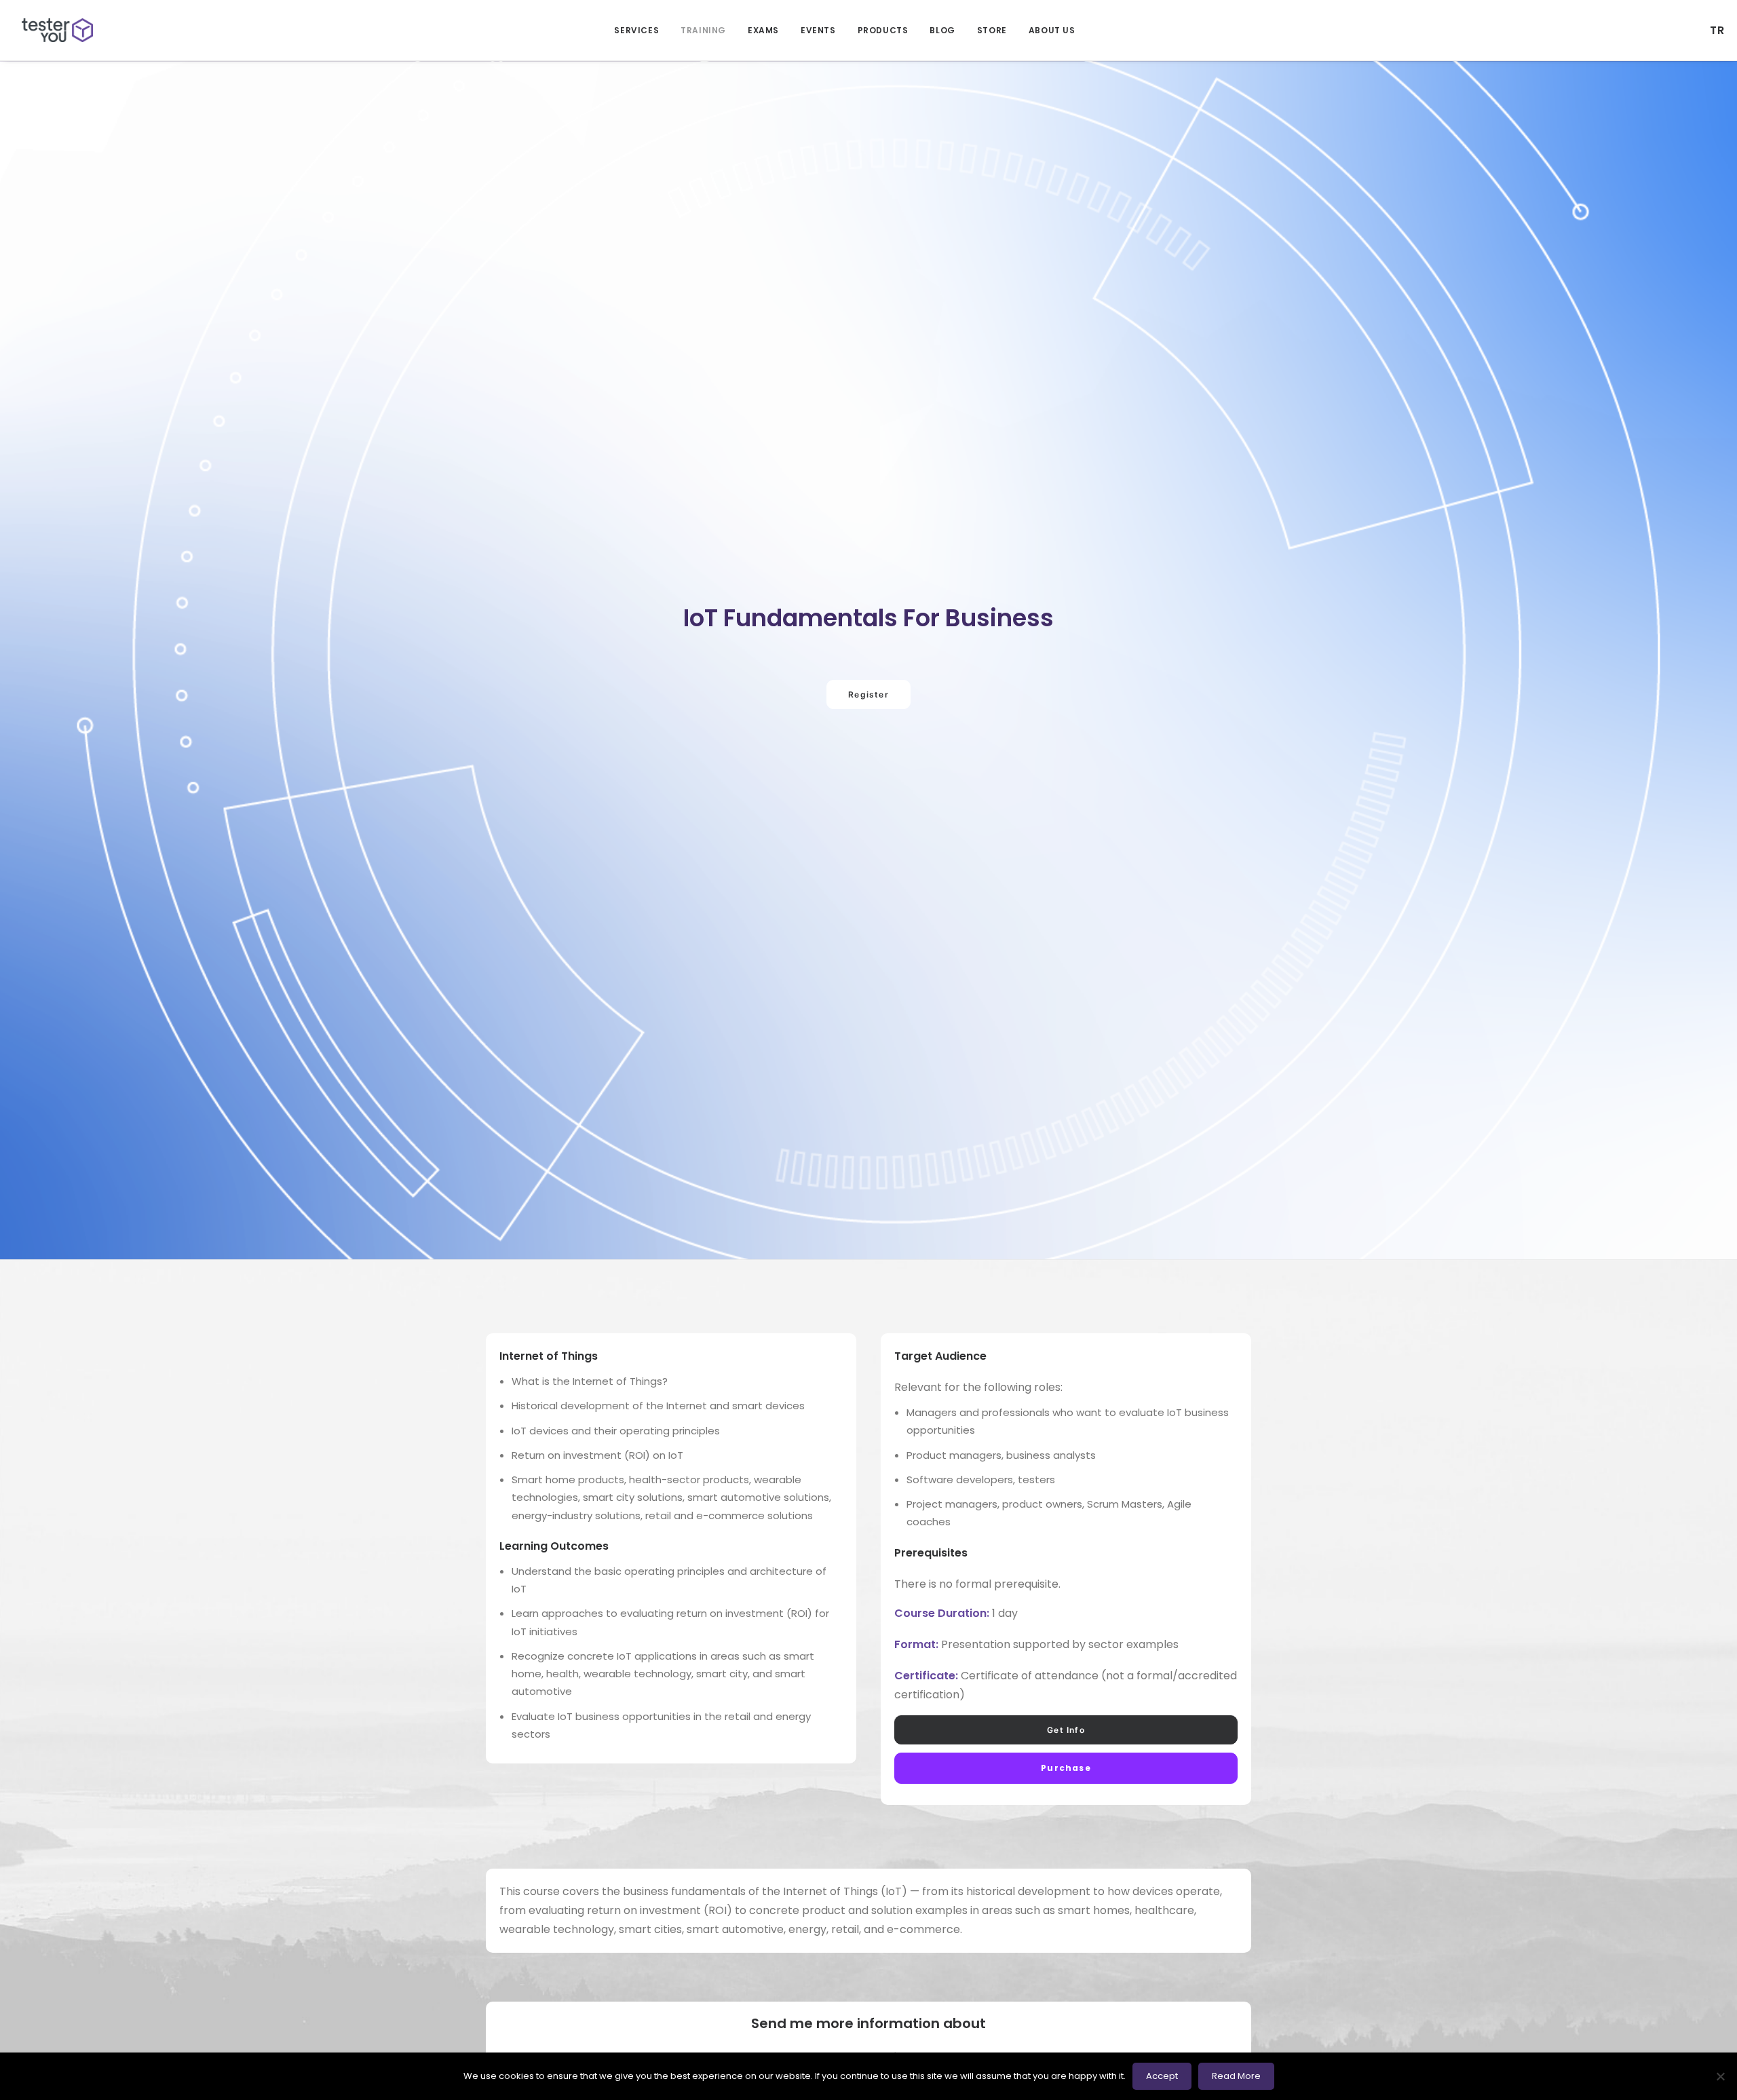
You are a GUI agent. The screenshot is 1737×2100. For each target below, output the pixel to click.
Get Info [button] (1066, 1730)
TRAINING (703, 30)
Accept (1162, 2076)
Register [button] (868, 694)
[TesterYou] (57, 30)
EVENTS (818, 30)
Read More (1236, 2076)
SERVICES (636, 30)
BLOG (942, 30)
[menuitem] (636, 30)
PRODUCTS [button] (883, 30)
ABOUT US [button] (1052, 30)
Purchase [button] (1066, 1768)
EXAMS (763, 30)
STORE (992, 30)
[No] (1720, 2076)
